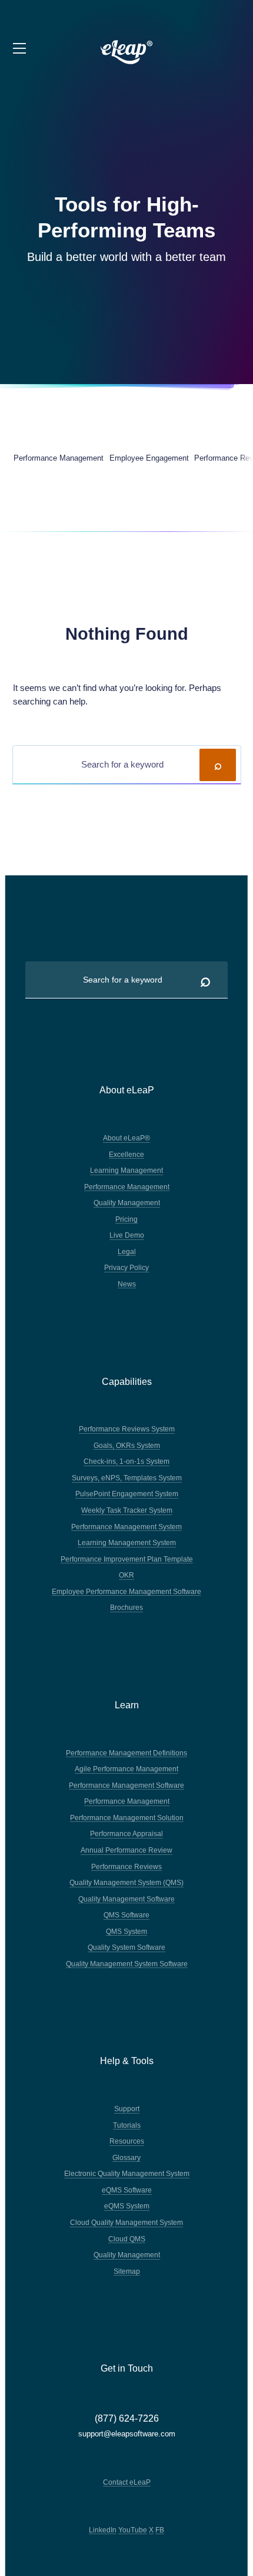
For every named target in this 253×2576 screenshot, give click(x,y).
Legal (127, 1251)
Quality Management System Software (127, 1964)
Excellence (126, 1154)
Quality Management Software (126, 1899)
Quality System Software (126, 1947)
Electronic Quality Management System (127, 2173)
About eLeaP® (126, 1138)
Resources (127, 2141)
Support (127, 2109)
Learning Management (126, 1170)
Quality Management (127, 1203)
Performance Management (127, 1187)
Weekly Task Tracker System (127, 1510)
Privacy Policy (126, 1267)
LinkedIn (103, 2530)
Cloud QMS (127, 2239)
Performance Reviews (126, 1866)
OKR (126, 1575)
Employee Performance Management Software (126, 1591)
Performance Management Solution (127, 1818)
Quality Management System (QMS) (126, 1882)
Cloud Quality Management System (126, 2222)
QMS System (126, 1931)
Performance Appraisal (126, 1833)
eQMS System (127, 2206)
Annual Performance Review (126, 1850)
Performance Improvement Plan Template (127, 1559)
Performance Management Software (126, 1785)
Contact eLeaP (127, 2482)
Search (218, 765)
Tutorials (127, 2125)
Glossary (126, 2157)
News (127, 1284)
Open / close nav (20, 49)
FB (160, 2530)
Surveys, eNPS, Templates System (127, 1478)
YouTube (133, 2530)
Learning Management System (127, 1542)
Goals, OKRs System (127, 1445)
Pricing (126, 1219)
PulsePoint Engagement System (127, 1494)
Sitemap (127, 2271)
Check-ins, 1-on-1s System (126, 1461)
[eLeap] (127, 52)
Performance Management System (126, 1527)
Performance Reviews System (127, 1429)
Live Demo (127, 1235)
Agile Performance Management (126, 1769)
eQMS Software (127, 2190)
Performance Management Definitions (126, 1753)
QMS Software (126, 1915)
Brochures (126, 1607)
